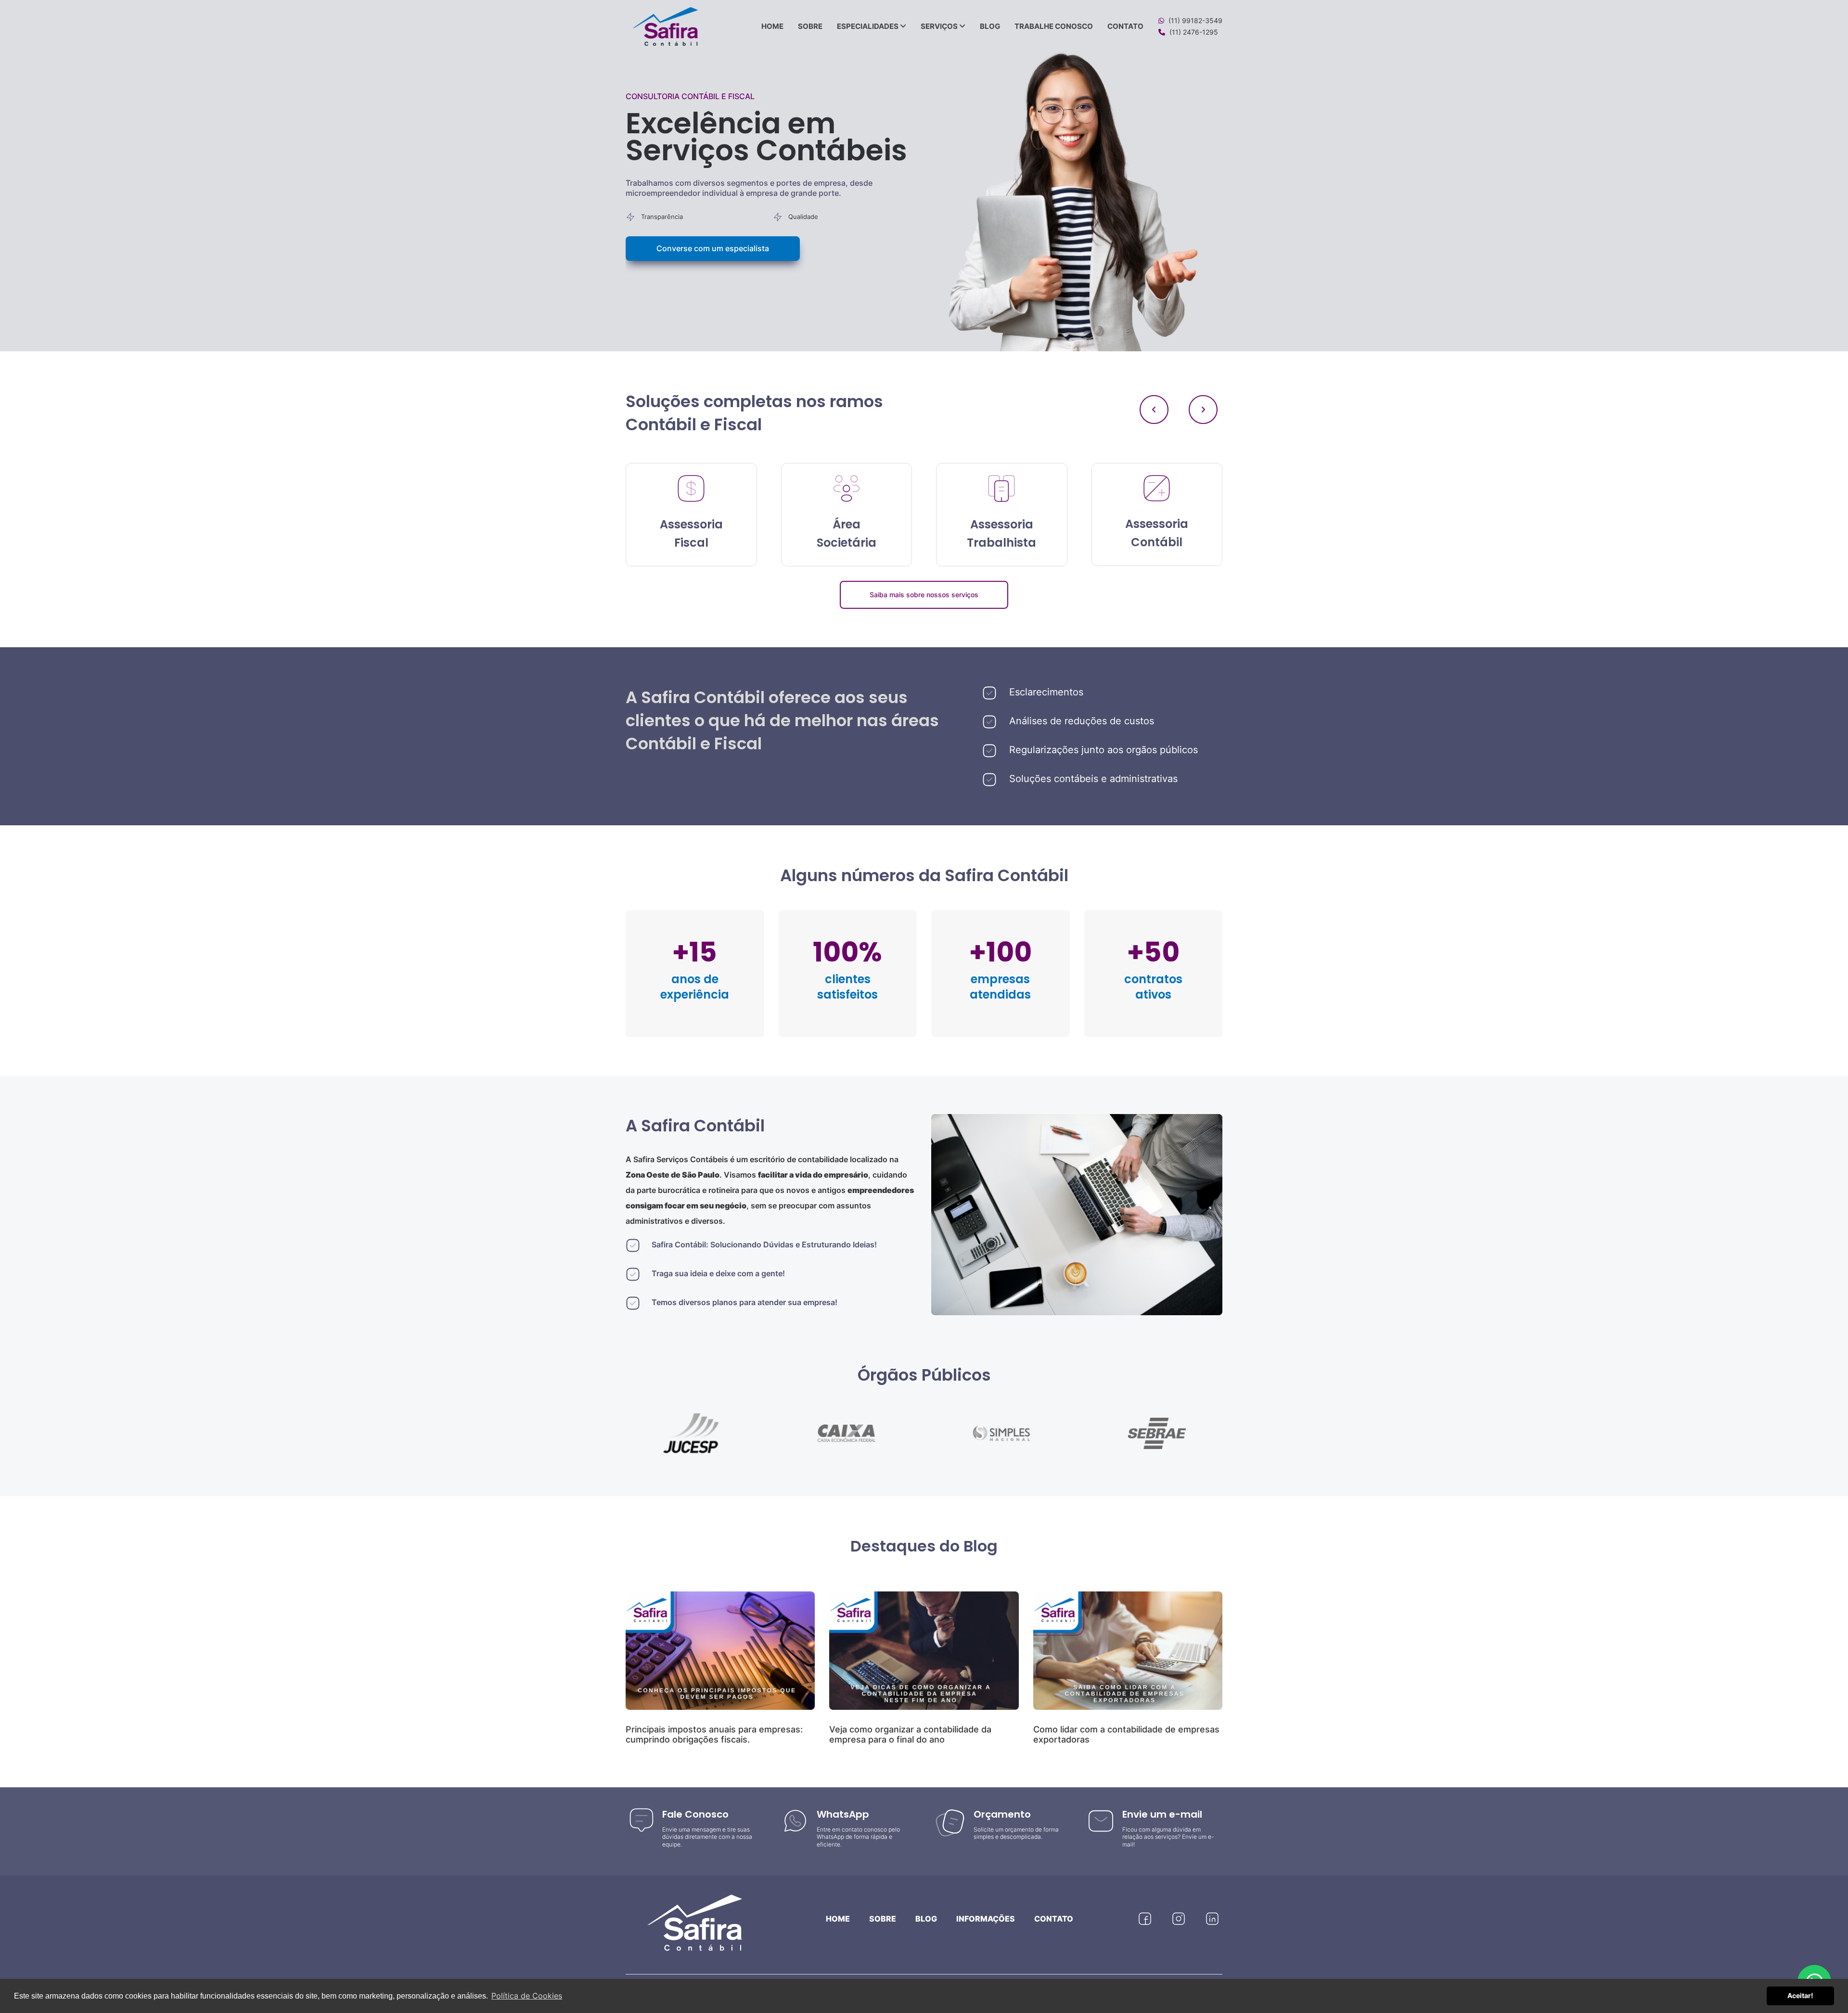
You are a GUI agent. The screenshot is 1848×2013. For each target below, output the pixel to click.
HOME (772, 26)
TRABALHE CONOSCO (1054, 26)
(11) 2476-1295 (1194, 32)
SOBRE (810, 26)
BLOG (990, 26)
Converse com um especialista (713, 248)
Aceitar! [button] (1800, 1995)
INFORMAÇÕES (986, 1919)
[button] (1203, 410)
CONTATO (1125, 26)
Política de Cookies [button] (527, 1996)
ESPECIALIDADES (868, 26)
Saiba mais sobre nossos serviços (924, 595)
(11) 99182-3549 (1195, 20)
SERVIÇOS (940, 26)
